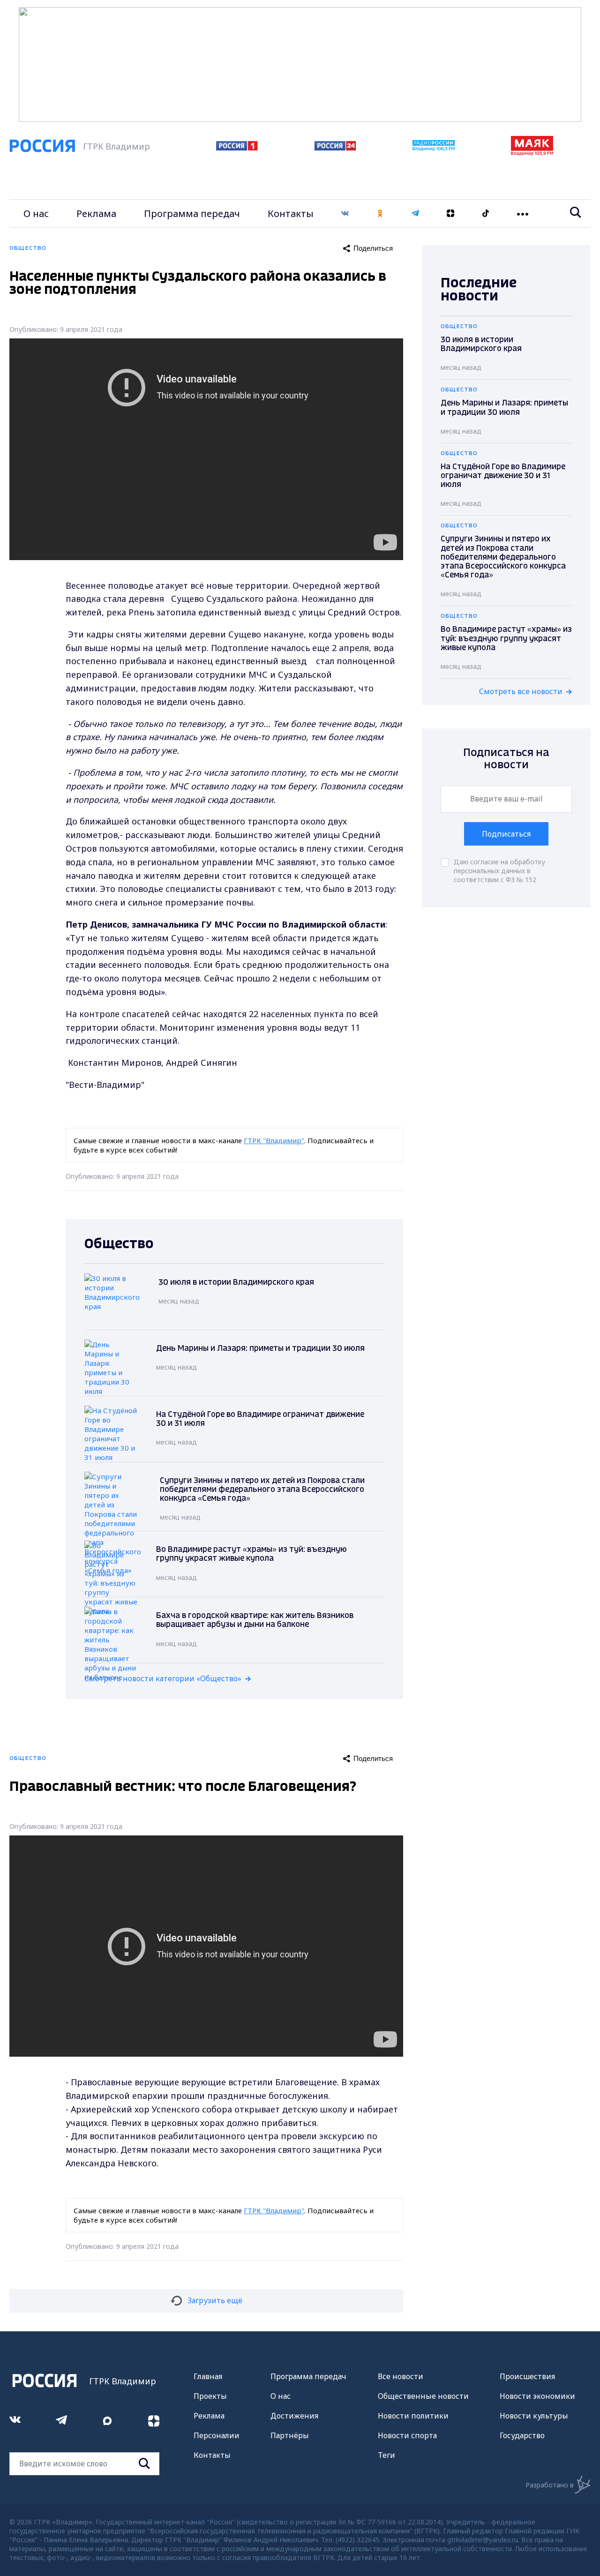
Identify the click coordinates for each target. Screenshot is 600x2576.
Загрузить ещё (215, 2300)
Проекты (210, 2396)
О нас (36, 213)
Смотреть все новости (521, 691)
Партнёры (290, 2435)
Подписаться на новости (506, 759)
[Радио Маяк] (532, 153)
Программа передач (192, 213)
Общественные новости (423, 2396)
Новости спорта (407, 2435)
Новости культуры (534, 2416)
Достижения (294, 2416)
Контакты (291, 213)
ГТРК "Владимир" (274, 1140)
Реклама (96, 213)
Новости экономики (537, 2396)
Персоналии (217, 2435)
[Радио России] (434, 148)
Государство (522, 2435)
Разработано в (550, 2485)
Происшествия (527, 2376)
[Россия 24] (335, 148)
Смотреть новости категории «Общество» (163, 1678)
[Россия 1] (237, 148)
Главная (208, 2376)
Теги (386, 2455)
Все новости (401, 2376)
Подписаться (506, 834)
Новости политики (413, 2416)
